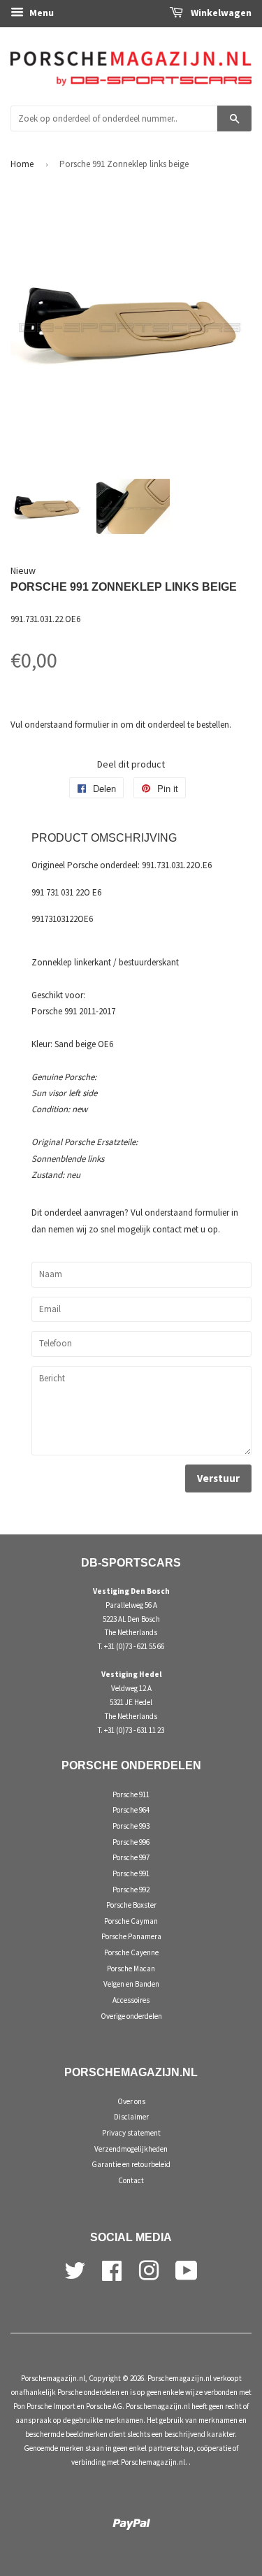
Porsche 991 (131, 1873)
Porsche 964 (131, 1810)
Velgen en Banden (131, 1984)
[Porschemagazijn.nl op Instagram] (149, 2269)
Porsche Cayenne (131, 1952)
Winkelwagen (220, 13)
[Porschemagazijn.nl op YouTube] (187, 2269)
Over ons (131, 2101)
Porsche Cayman (131, 1921)
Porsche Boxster (131, 1905)
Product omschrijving (104, 838)
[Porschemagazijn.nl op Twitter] (75, 2269)
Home (22, 164)
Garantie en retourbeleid (131, 2164)
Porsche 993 (131, 1826)
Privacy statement (131, 2133)
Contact (131, 2180)
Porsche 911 (131, 1794)
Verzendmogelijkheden (131, 2149)
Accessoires (131, 2000)
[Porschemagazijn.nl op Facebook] (112, 2269)
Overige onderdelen (131, 2016)
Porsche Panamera (131, 1936)
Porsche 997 (131, 1857)
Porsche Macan (131, 1969)
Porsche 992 (131, 1890)
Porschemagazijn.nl (53, 2378)
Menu (41, 13)
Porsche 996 (131, 1842)
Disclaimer (131, 2117)
